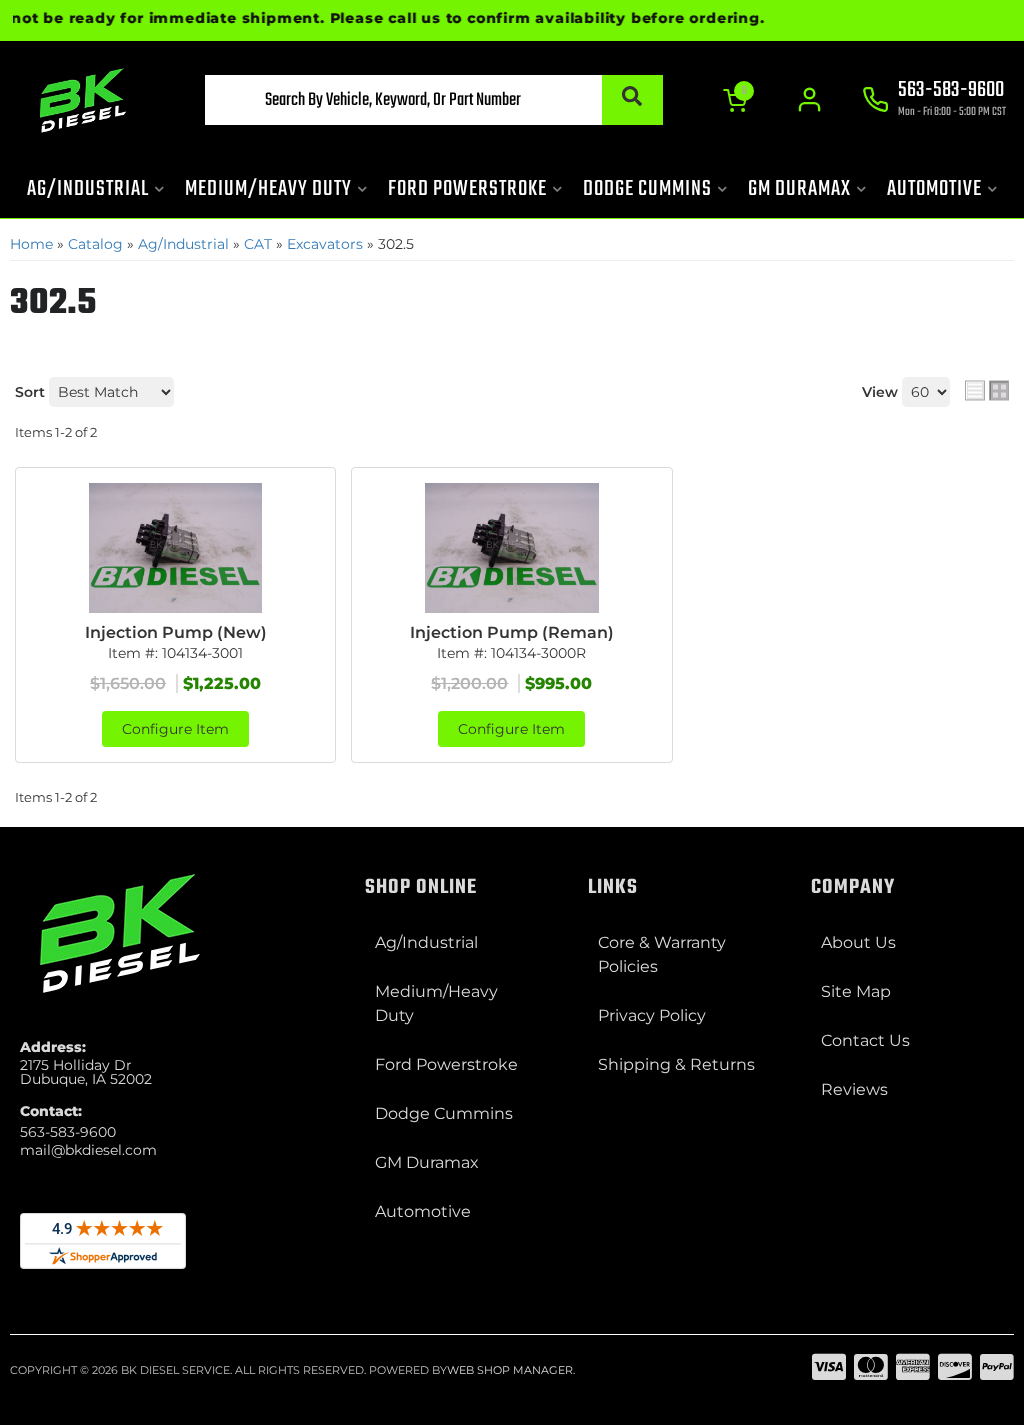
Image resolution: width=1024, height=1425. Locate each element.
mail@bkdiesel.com (88, 1150)
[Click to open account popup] (809, 100)
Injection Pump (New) (176, 632)
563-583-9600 (68, 1132)
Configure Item (175, 729)
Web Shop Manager (510, 1370)
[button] (433, 100)
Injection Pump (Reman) (512, 632)
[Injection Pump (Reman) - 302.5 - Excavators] (511, 548)
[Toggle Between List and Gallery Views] (987, 390)
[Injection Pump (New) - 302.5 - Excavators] (175, 548)
